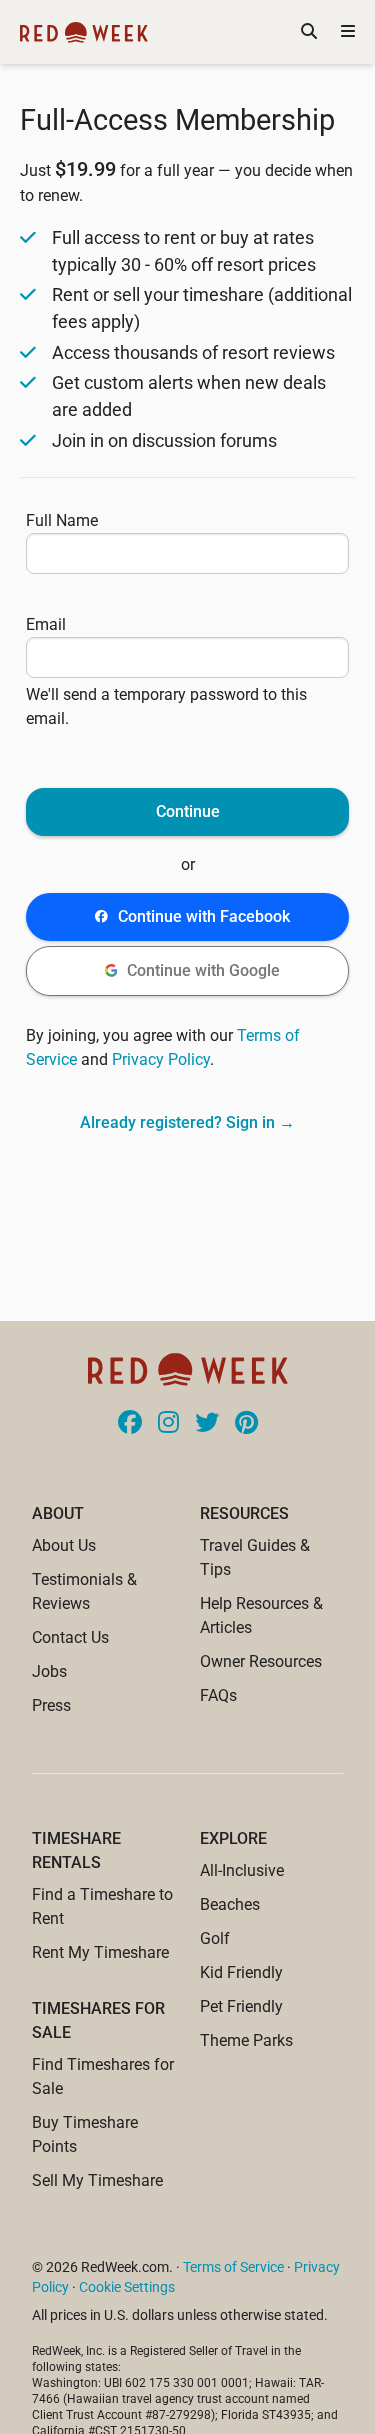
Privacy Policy (161, 1059)
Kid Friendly (241, 1972)
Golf (215, 1938)
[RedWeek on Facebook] (130, 1424)
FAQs (218, 1695)
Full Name (62, 520)
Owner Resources (261, 1661)
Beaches (230, 1904)
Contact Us (70, 1637)
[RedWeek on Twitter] (207, 1424)
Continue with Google (203, 970)
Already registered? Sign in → (187, 1122)
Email (46, 624)
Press (51, 1705)
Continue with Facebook (204, 916)
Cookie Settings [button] (127, 2287)
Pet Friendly (241, 2006)
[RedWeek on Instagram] (168, 1424)
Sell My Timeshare (97, 2180)
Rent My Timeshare (100, 1952)
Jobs (49, 1671)
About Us (64, 1545)
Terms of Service (233, 2267)
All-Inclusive (242, 1870)
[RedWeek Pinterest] (246, 1424)
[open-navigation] (348, 32)
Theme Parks (246, 2040)
